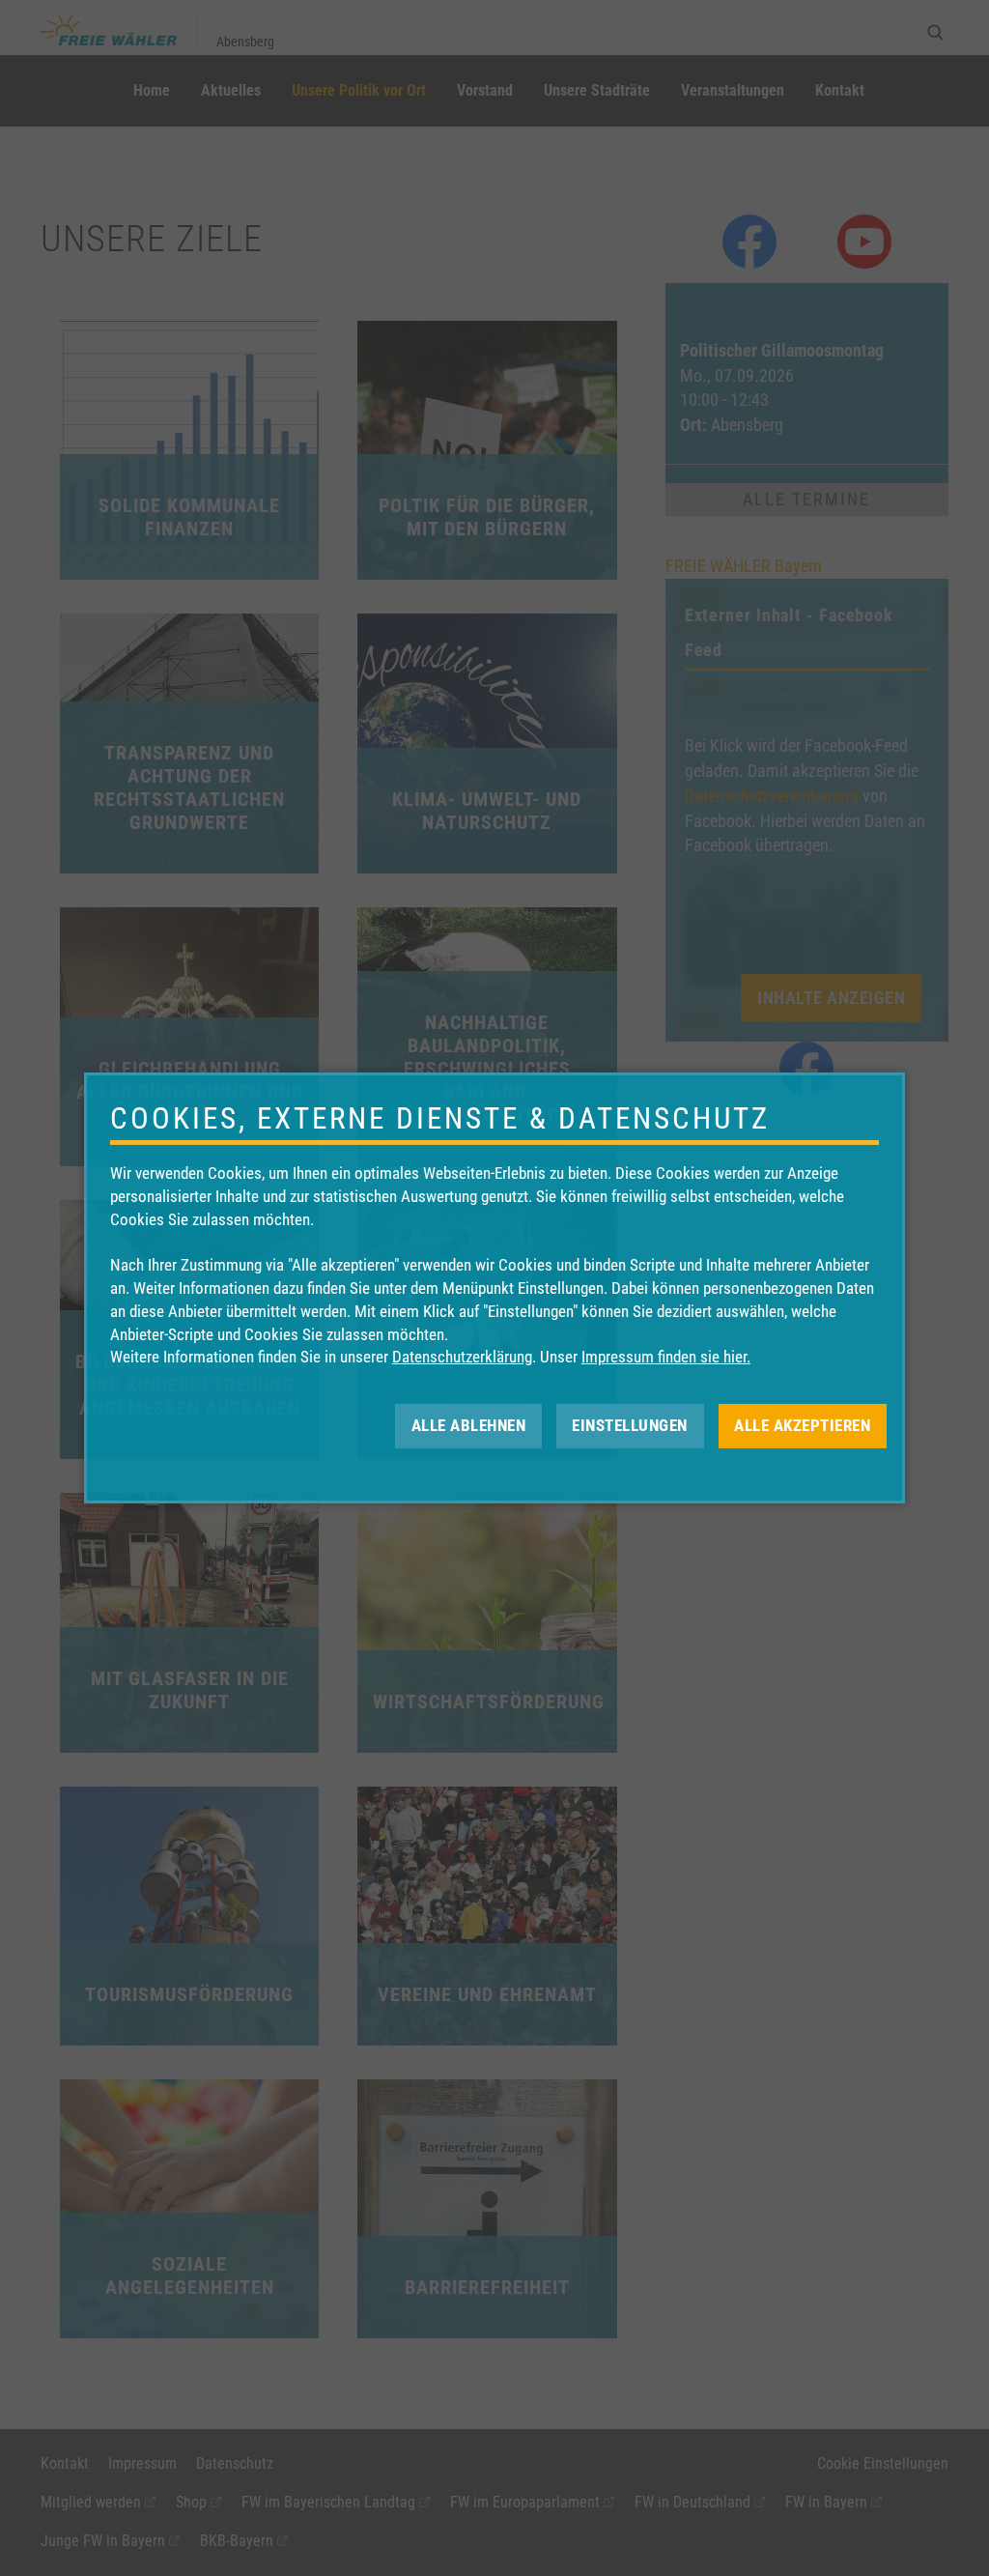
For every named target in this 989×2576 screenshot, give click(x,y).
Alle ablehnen (469, 1425)
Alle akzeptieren (802, 1425)
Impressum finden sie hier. (666, 1357)
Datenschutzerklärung (462, 1357)
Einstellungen (630, 1425)
